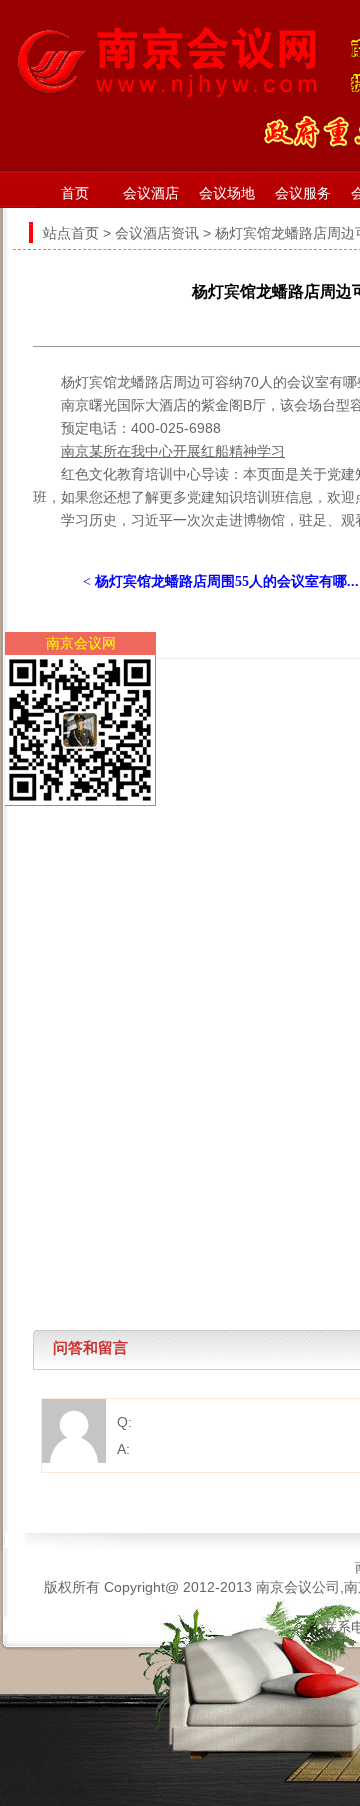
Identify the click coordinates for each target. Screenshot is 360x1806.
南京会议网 (81, 643)
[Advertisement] (180, 839)
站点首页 (71, 233)
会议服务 (303, 193)
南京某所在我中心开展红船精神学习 (173, 451)
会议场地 (227, 193)
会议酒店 (151, 193)
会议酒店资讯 (157, 233)
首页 (75, 193)
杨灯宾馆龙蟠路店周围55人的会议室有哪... (227, 581)
